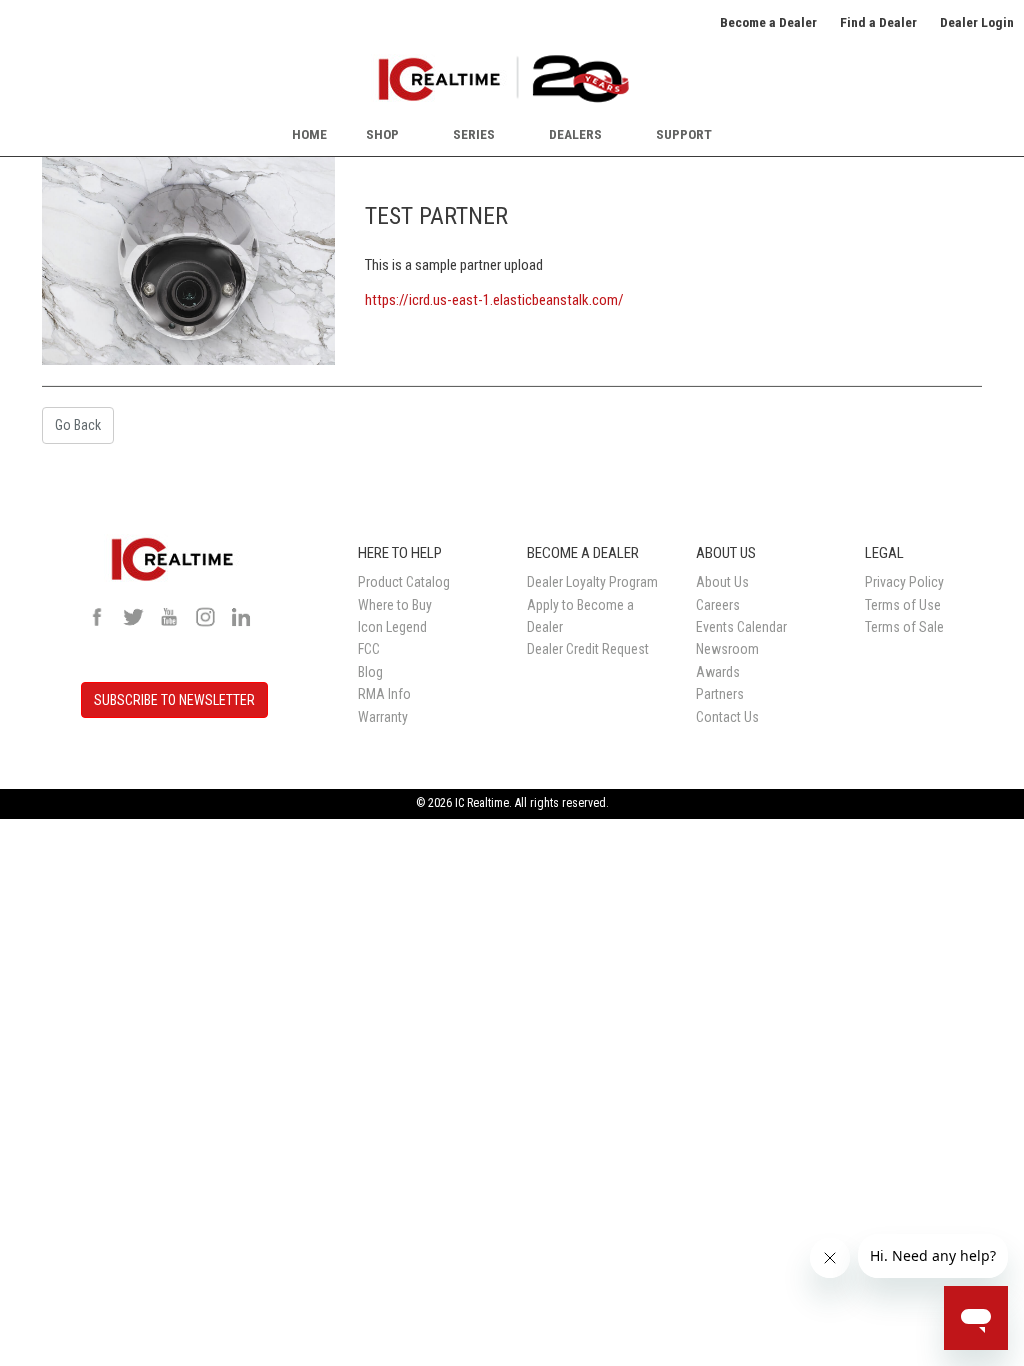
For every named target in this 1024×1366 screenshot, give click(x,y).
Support (684, 134)
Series (474, 134)
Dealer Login (977, 22)
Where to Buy (395, 605)
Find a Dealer (878, 22)
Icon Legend (392, 627)
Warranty (383, 717)
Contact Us (727, 717)
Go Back (78, 425)
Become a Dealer (768, 22)
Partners (720, 694)
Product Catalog (404, 582)
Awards (718, 672)
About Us (722, 582)
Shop (382, 134)
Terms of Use (903, 605)
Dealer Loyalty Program (592, 582)
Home (309, 134)
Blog (370, 672)
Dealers (575, 134)
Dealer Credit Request (588, 649)
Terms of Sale (904, 627)
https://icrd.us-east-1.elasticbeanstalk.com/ (494, 300)
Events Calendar (741, 627)
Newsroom (727, 649)
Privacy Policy (904, 582)
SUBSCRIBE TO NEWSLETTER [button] (174, 700)
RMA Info (384, 694)
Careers (718, 605)
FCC (369, 649)
